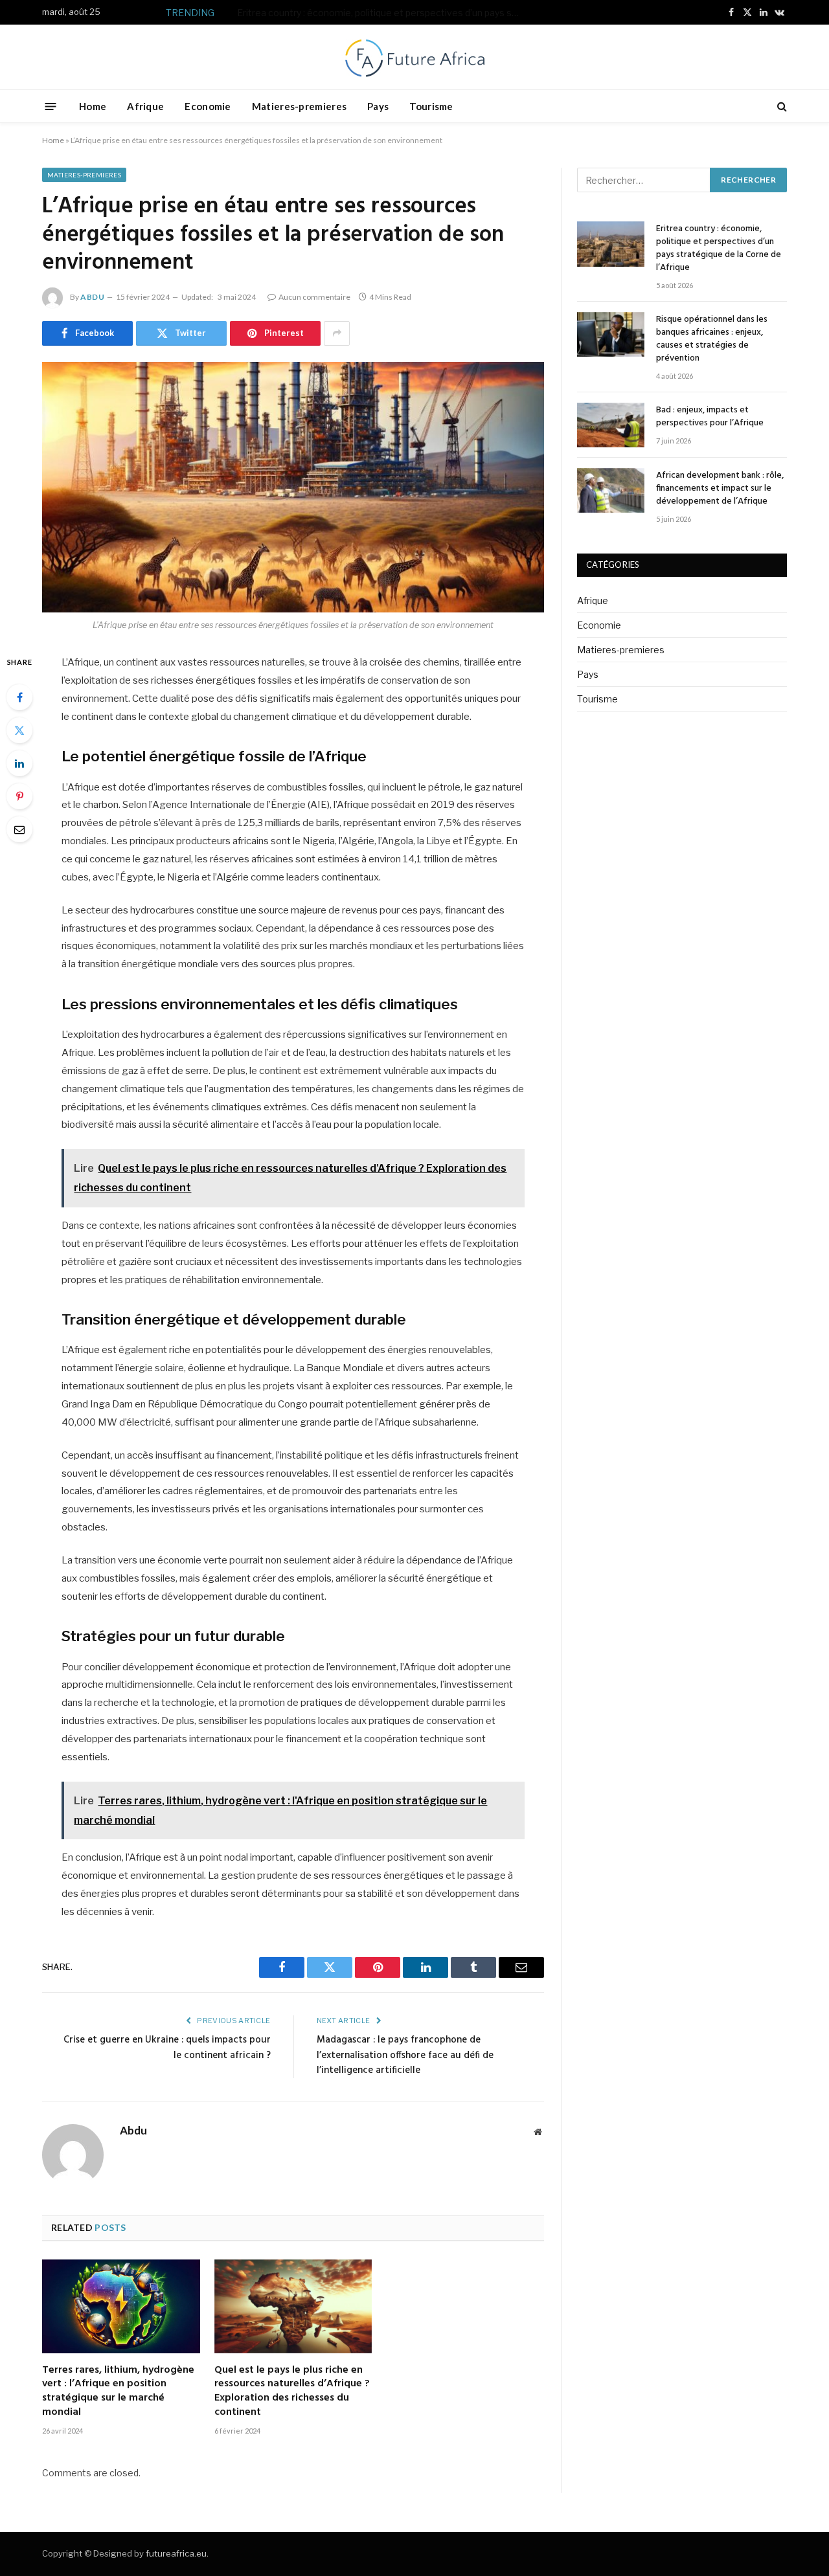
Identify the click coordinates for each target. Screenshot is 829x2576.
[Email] (19, 829)
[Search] (781, 106)
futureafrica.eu (176, 2553)
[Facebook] (19, 697)
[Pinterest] (19, 796)
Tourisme (431, 106)
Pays (378, 106)
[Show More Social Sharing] (337, 333)
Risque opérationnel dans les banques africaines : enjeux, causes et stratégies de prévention (393, 13)
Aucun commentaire (314, 297)
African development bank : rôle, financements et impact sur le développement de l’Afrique (720, 489)
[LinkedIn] (19, 763)
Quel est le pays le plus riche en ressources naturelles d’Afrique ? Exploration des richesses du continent (292, 2392)
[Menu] (51, 106)
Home (93, 106)
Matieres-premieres (299, 106)
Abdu (92, 297)
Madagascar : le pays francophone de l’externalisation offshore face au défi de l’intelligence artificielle (405, 2055)
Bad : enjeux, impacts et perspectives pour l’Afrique (710, 417)
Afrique (145, 106)
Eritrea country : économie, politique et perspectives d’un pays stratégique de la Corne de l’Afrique (719, 249)
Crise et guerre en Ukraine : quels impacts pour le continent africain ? (167, 2048)
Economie (208, 106)
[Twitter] (19, 730)
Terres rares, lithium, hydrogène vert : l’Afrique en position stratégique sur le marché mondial (118, 2392)
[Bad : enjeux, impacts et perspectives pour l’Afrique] (611, 425)
